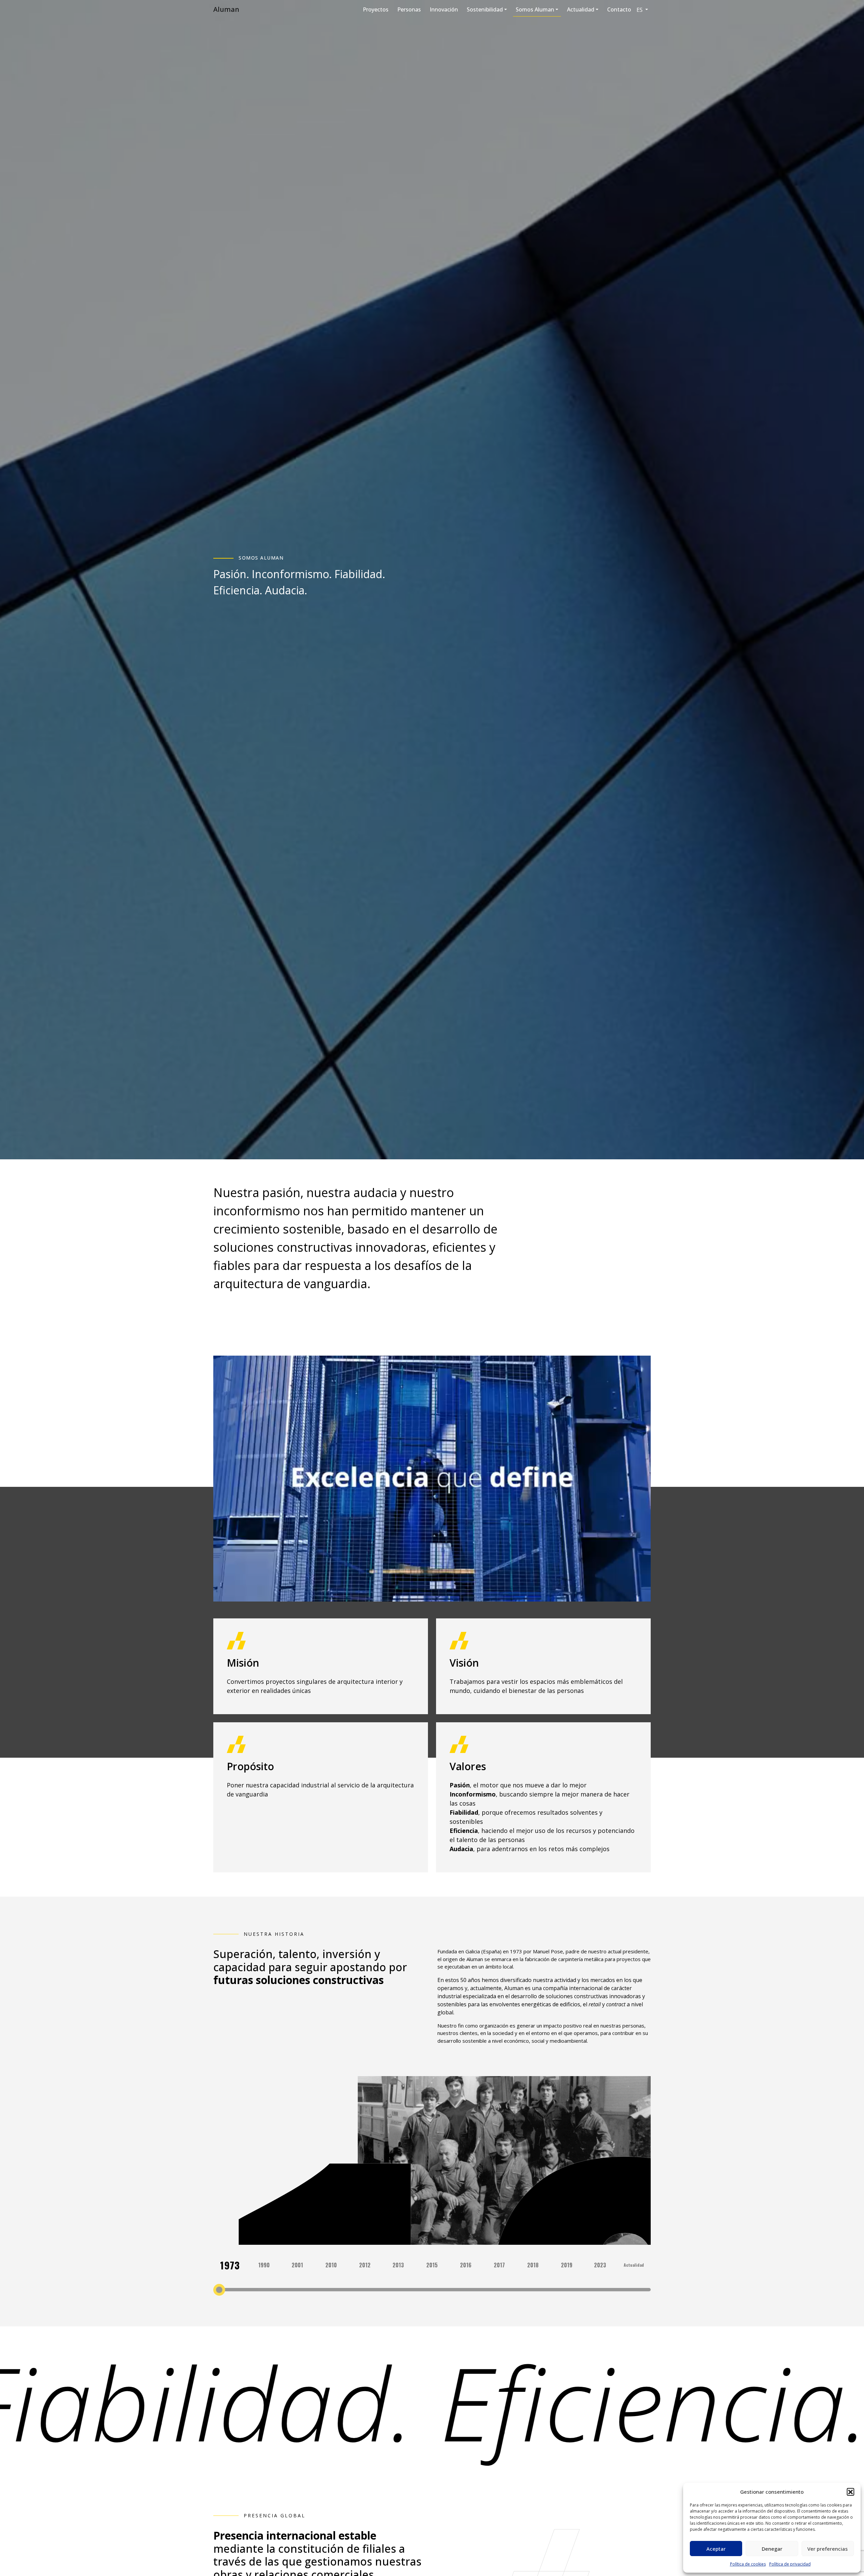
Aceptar (716, 2549)
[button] (850, 2492)
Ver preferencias (828, 2549)
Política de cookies (748, 2564)
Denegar (772, 2549)
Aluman (226, 9)
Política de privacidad (790, 2564)
